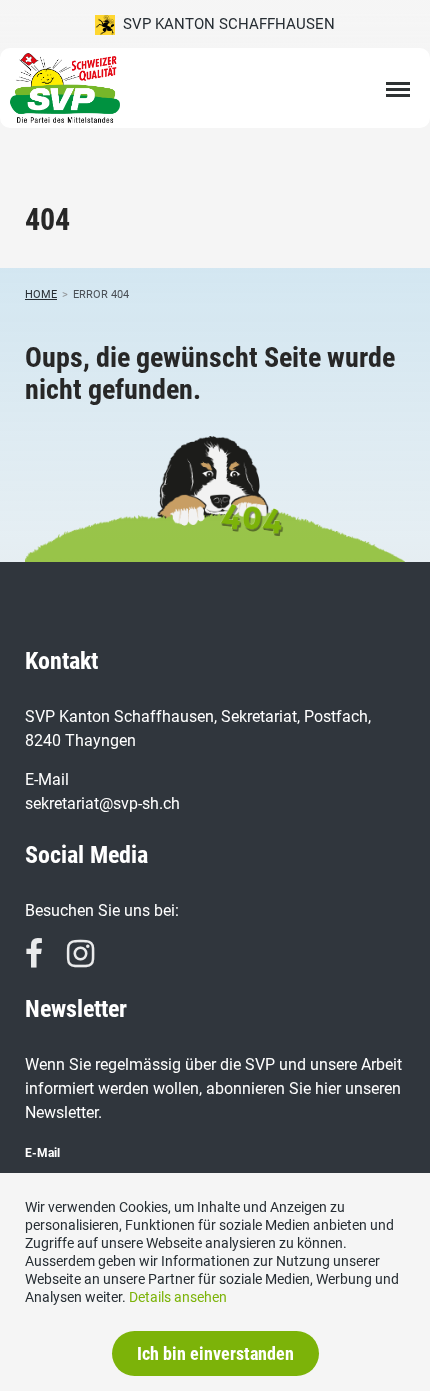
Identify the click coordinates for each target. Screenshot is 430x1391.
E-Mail (42, 1153)
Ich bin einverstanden (215, 1353)
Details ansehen (178, 1297)
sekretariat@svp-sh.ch (102, 803)
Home (41, 294)
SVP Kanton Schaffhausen (225, 24)
